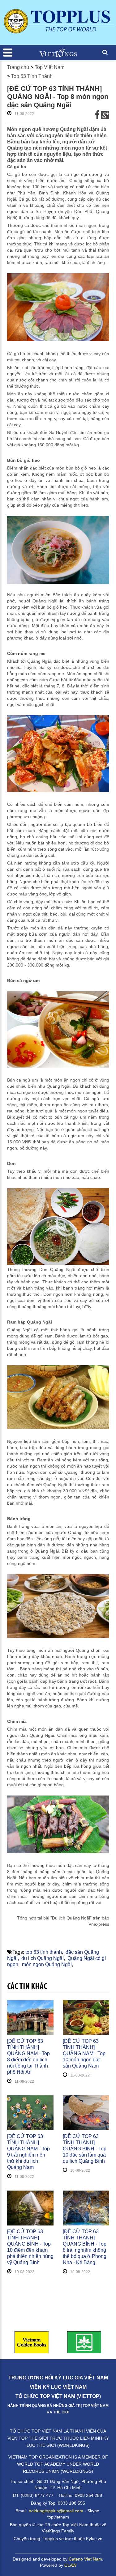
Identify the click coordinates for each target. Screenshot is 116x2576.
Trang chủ (18, 67)
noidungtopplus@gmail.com (56, 2511)
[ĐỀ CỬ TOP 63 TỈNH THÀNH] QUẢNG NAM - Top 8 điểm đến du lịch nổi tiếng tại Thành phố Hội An (28, 2057)
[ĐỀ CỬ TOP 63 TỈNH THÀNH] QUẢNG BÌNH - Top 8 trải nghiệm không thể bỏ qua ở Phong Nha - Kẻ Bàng (85, 2247)
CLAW (70, 2565)
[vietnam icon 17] (58, 2342)
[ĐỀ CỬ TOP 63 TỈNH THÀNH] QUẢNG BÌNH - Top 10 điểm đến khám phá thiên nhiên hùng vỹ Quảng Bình (30, 2247)
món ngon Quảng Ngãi (47, 1964)
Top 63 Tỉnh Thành (32, 76)
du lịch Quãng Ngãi (43, 1958)
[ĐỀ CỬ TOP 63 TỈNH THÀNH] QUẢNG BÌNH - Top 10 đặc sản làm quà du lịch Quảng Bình (85, 2149)
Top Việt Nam (49, 67)
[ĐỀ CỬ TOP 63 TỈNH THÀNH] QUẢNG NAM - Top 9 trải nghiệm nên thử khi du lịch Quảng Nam (28, 2152)
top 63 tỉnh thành (44, 1952)
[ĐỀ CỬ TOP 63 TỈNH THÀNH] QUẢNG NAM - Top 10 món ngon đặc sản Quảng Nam (84, 2053)
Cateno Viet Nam (85, 2559)
